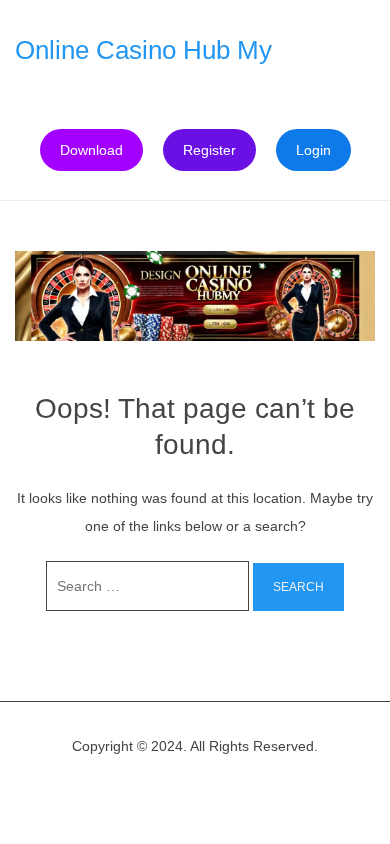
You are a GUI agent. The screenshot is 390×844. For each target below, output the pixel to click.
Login (313, 150)
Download (91, 150)
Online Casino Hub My (143, 50)
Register (209, 150)
